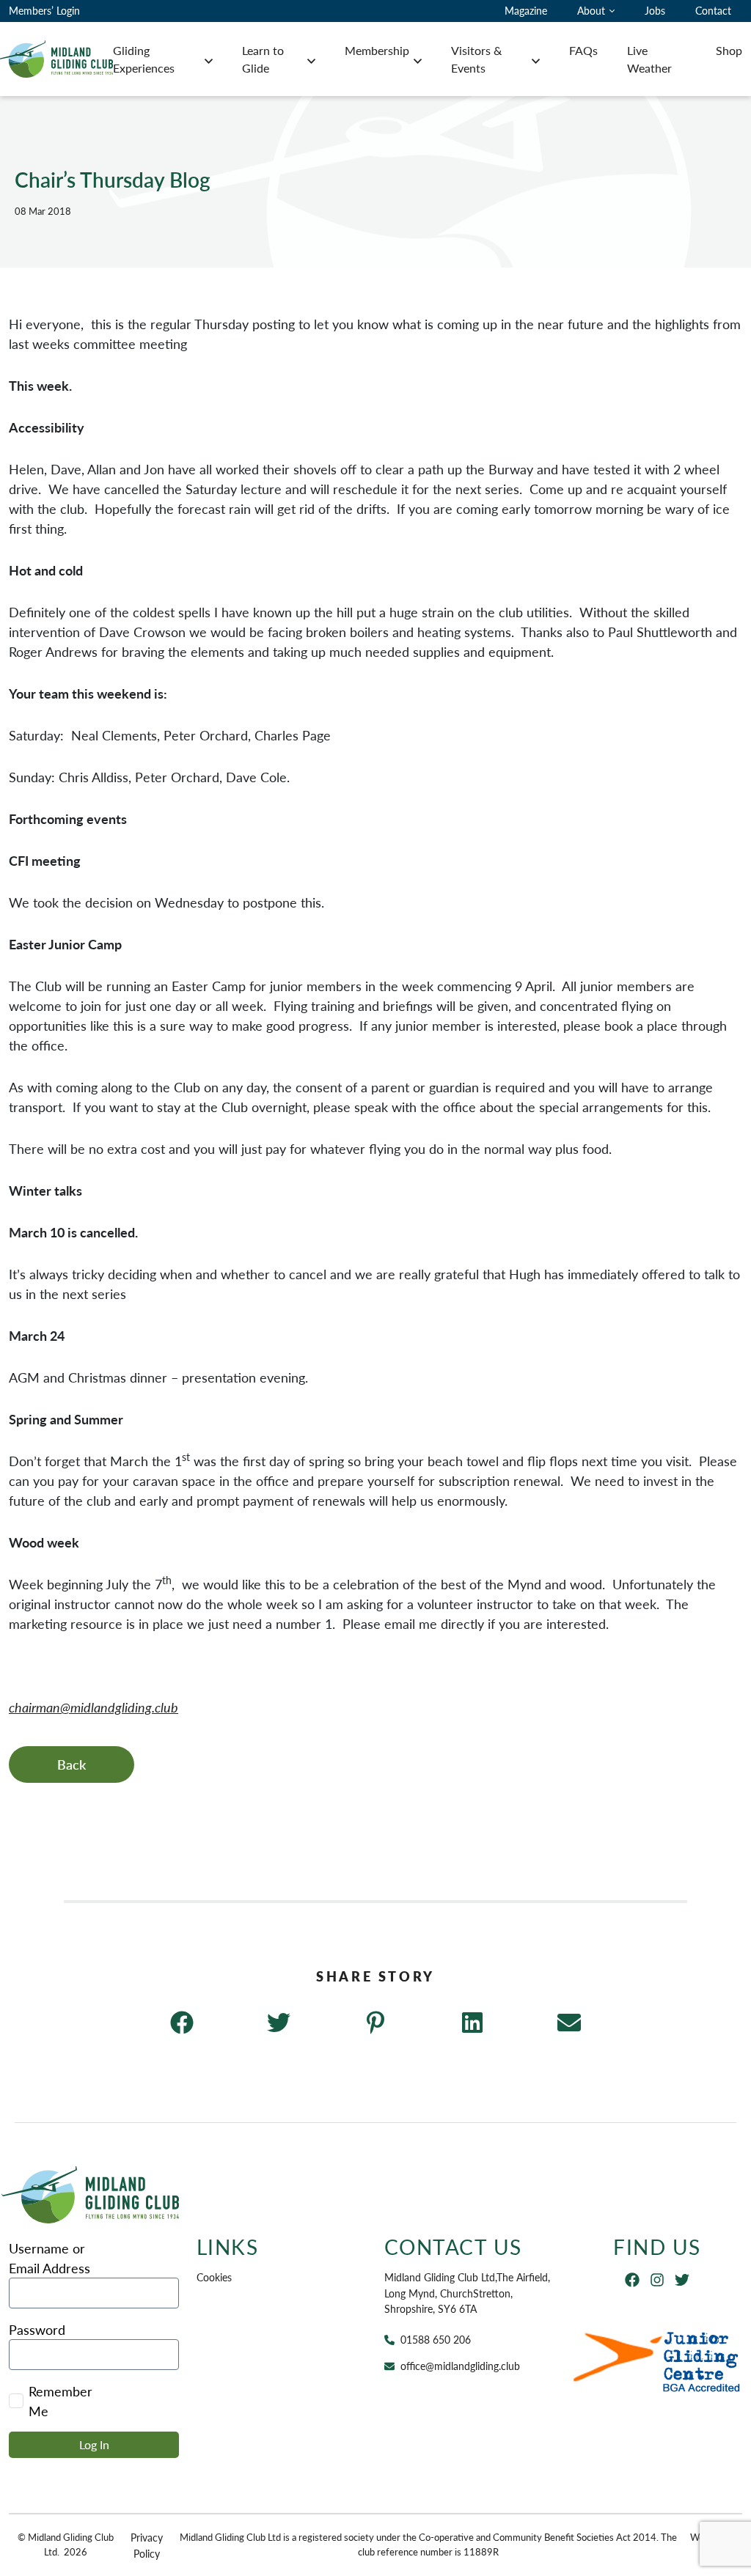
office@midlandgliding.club (460, 2366)
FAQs (583, 50)
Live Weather (649, 59)
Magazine (526, 10)
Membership (377, 50)
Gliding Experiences (144, 59)
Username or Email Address (50, 2258)
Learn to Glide (263, 59)
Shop (729, 50)
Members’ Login (44, 10)
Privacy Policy (147, 2545)
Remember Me (61, 2401)
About (591, 10)
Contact (713, 10)
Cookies (214, 2277)
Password (37, 2329)
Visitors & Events (476, 59)
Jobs (655, 10)
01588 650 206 (436, 2339)
